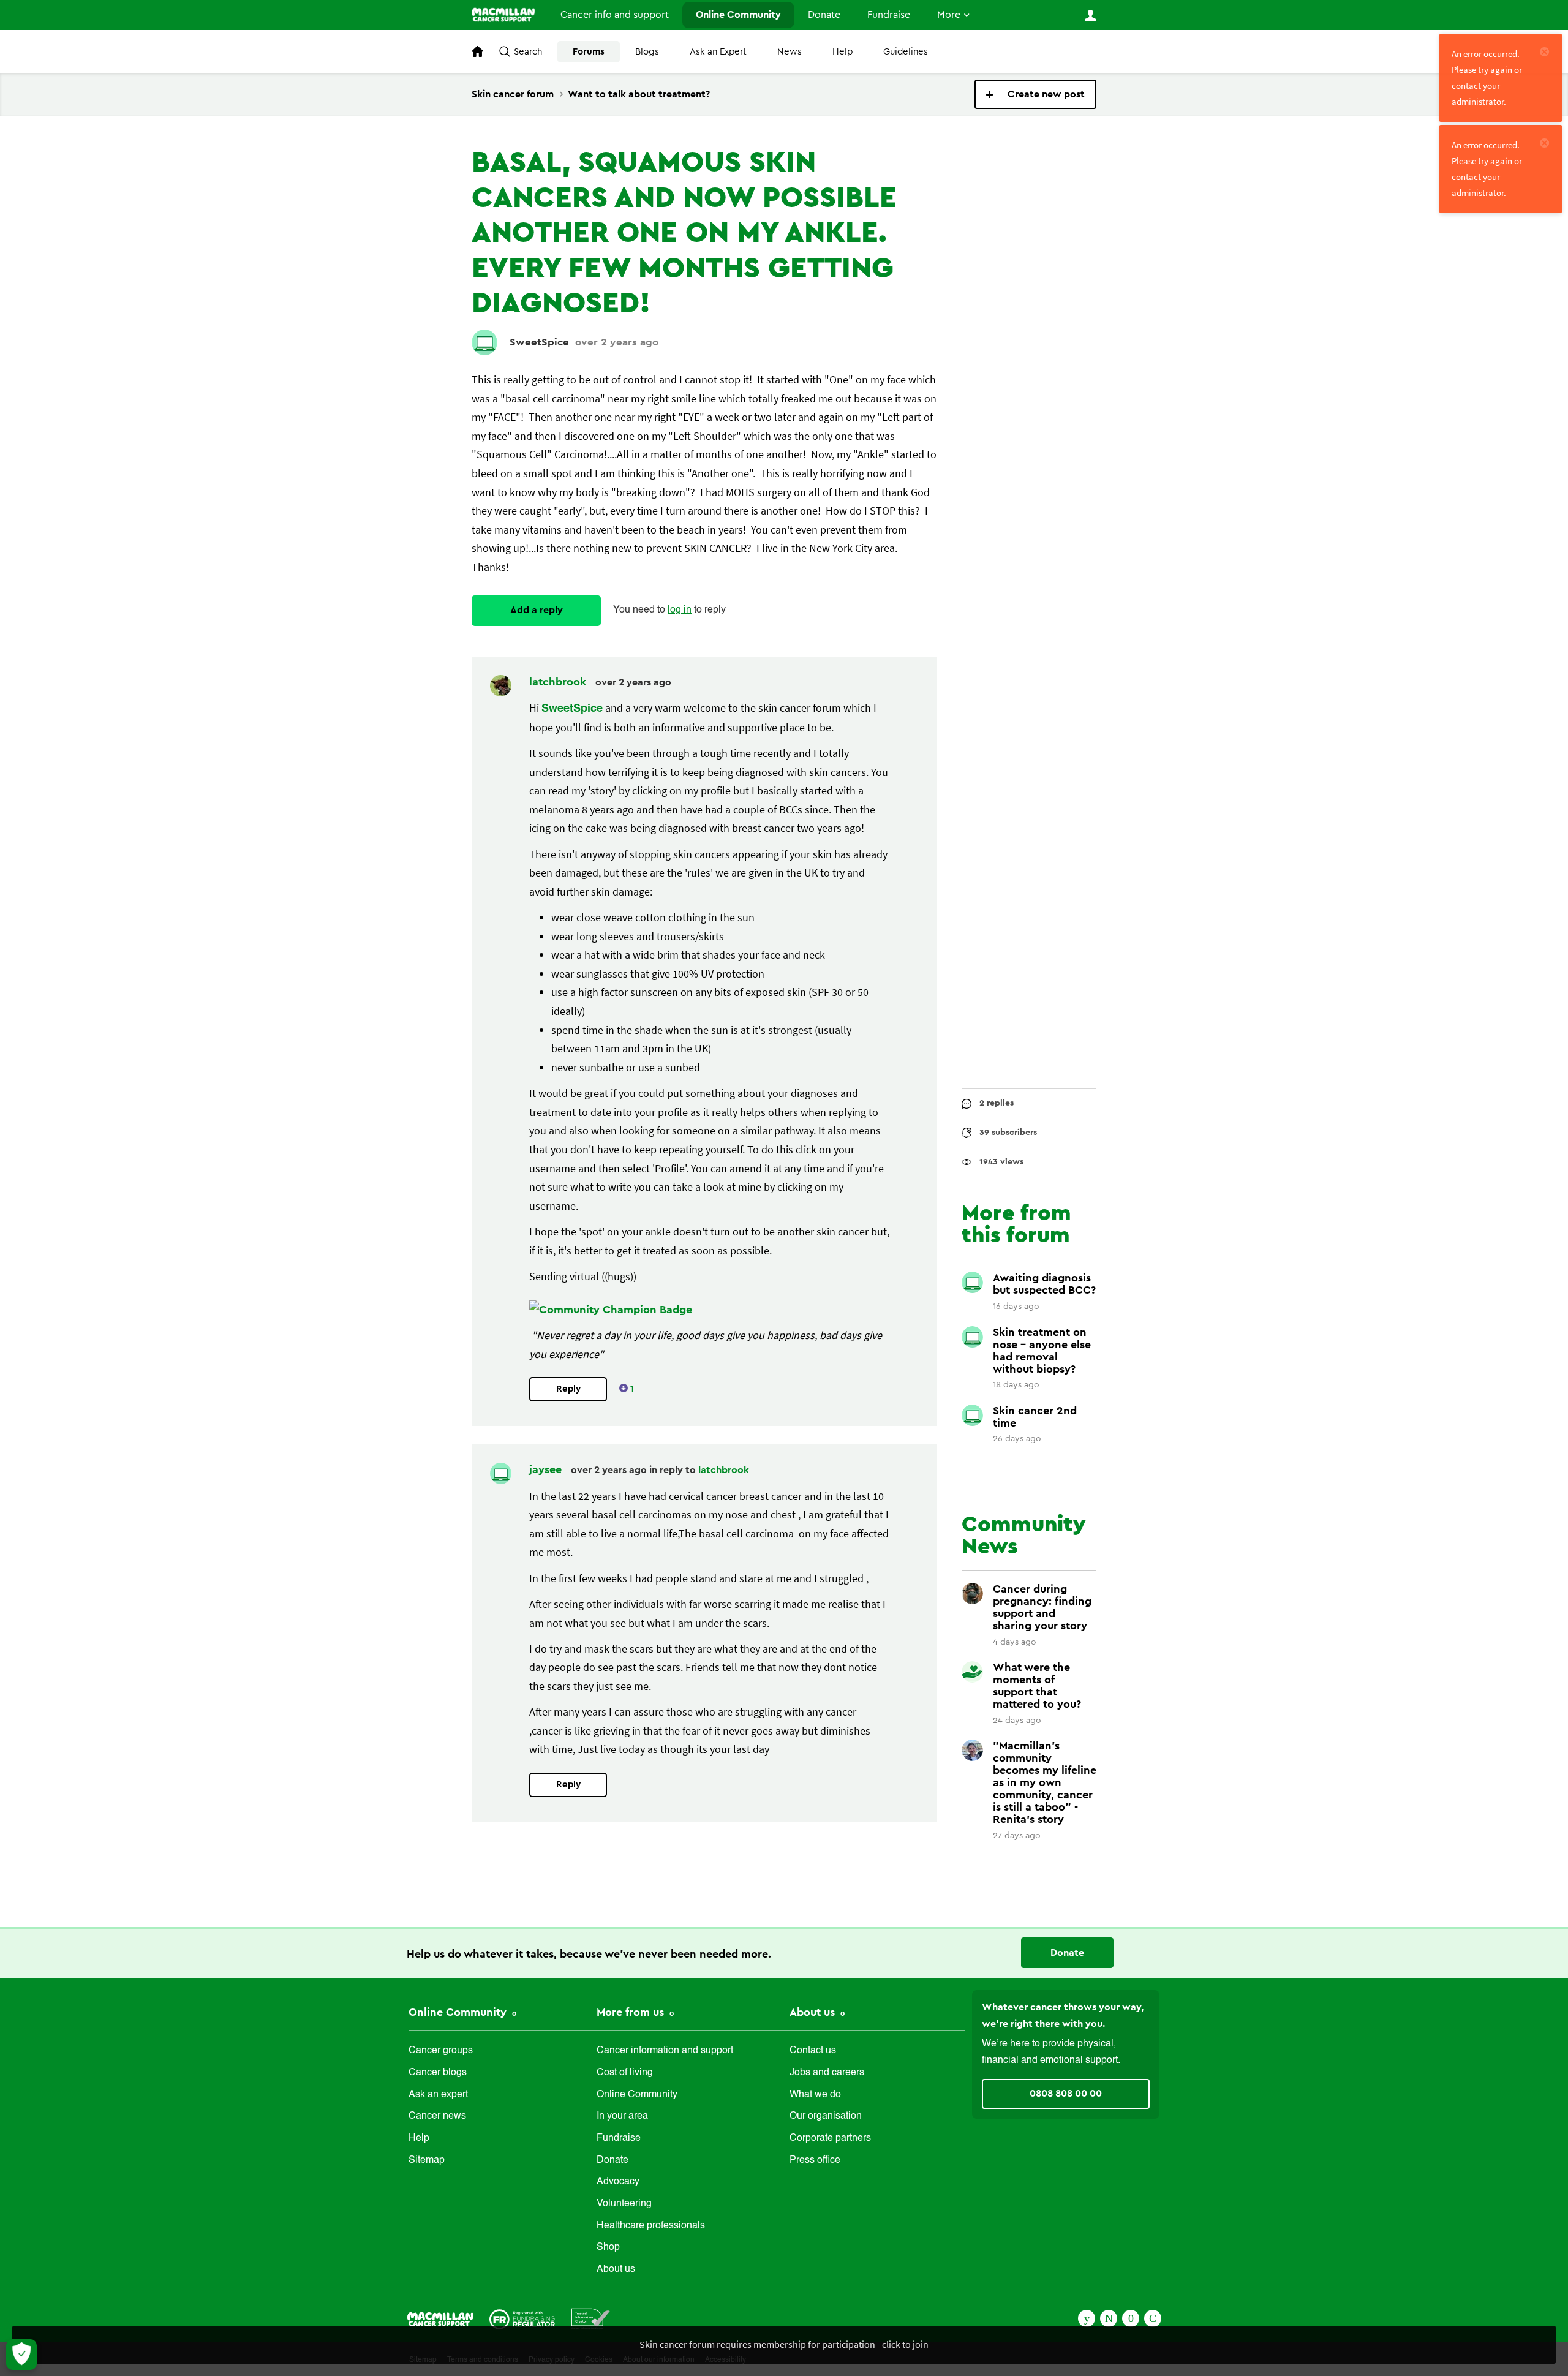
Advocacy (618, 2182)
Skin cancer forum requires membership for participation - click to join (784, 2344)
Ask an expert (438, 2095)
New (1035, 94)
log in (680, 610)
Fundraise (889, 15)
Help (842, 52)
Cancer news (437, 2116)
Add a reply (537, 610)
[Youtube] (1131, 2317)
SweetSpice (539, 342)
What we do (815, 2095)
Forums (589, 52)
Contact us (813, 2051)
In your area (622, 2116)
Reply (568, 1389)
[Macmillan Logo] (440, 2318)
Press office (815, 2160)
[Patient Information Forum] (591, 2318)
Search (528, 52)
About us (616, 2269)
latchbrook (559, 682)
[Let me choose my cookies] (21, 2355)
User (1090, 15)
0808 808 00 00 (1066, 2094)
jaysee (547, 1469)
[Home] (503, 15)
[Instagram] (1153, 2317)
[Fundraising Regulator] (522, 2318)
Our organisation (826, 2116)
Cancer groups (441, 2051)
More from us (632, 2012)
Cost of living (625, 2073)
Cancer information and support (665, 2051)
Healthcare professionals (651, 2226)
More (949, 15)
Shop (608, 2247)
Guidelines (906, 52)
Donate (824, 15)
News (790, 52)
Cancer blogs (438, 2073)
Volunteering (624, 2204)
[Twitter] (1109, 2317)
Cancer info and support (615, 15)
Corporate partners (830, 2138)
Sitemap (427, 2160)
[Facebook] (1087, 2317)
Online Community (738, 15)
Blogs (647, 52)
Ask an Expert (718, 52)
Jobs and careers (827, 2073)
